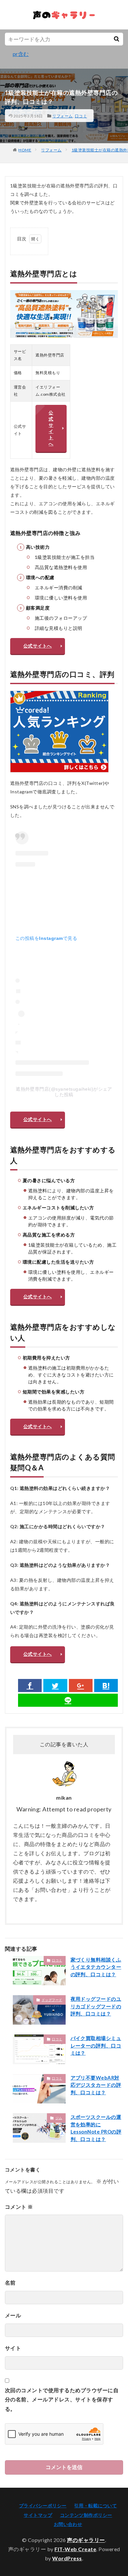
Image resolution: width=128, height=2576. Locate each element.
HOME (25, 150)
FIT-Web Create (75, 2549)
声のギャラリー (86, 2540)
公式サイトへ (51, 428)
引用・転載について (96, 2506)
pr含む (21, 54)
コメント (19, 2207)
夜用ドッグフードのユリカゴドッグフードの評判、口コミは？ (96, 2006)
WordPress (67, 2558)
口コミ (81, 116)
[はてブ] (106, 1686)
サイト (13, 2348)
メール (13, 2315)
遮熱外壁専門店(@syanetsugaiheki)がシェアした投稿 (64, 1092)
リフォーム (62, 116)
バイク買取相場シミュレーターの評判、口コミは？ (96, 2045)
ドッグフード (52, 2000)
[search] (117, 39)
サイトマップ (38, 2515)
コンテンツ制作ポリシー (86, 2515)
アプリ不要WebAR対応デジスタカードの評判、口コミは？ (96, 2085)
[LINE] (68, 1700)
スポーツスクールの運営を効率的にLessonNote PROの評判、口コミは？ (96, 2128)
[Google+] (81, 1686)
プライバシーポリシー (43, 2506)
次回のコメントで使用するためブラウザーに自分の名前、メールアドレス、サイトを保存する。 (62, 2400)
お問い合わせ (68, 2524)
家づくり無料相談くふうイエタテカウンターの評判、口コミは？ (96, 1967)
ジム (59, 2118)
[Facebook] (30, 1686)
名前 (10, 2282)
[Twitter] (55, 1686)
